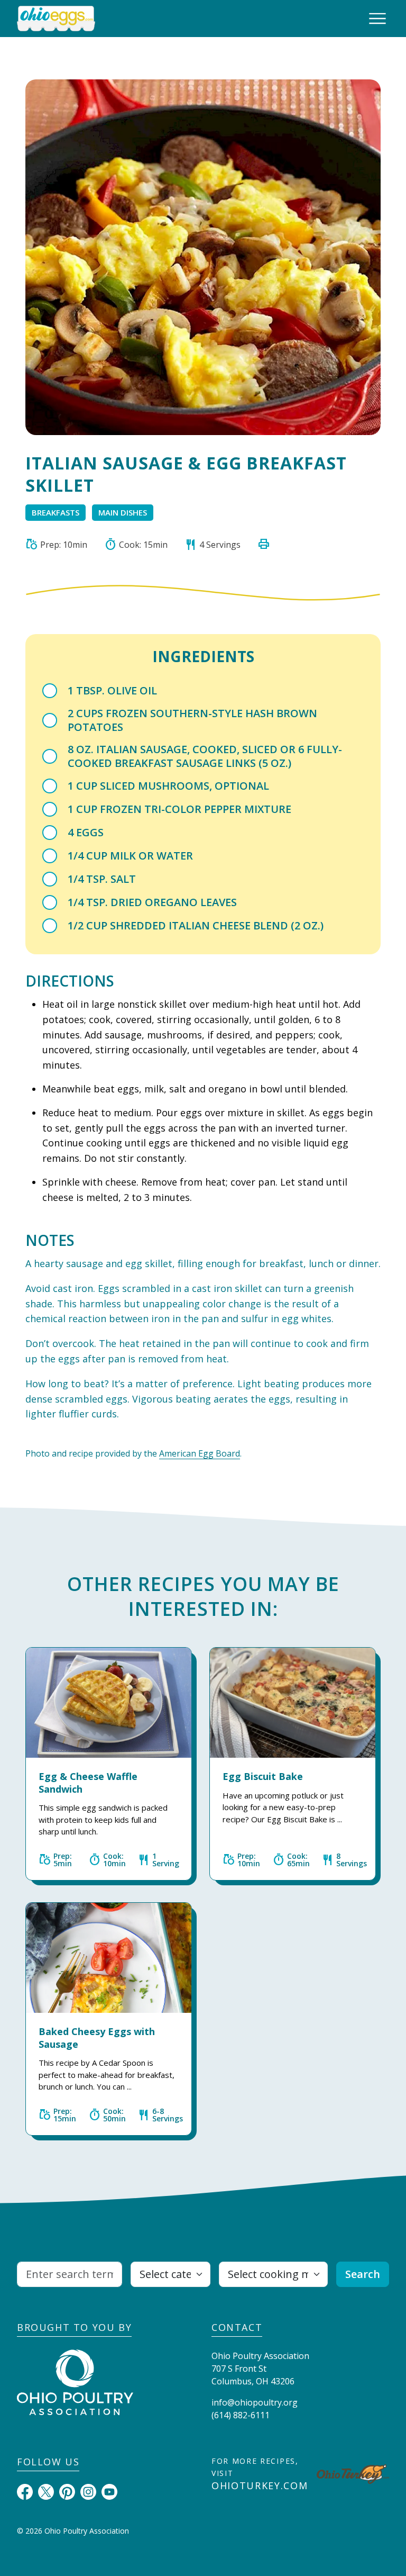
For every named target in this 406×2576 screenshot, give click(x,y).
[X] (46, 2491)
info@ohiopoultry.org (255, 2402)
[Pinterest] (67, 2491)
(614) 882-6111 (241, 2415)
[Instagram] (88, 2491)
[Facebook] (25, 2491)
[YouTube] (109, 2491)
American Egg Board (200, 1453)
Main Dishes (123, 512)
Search (363, 2274)
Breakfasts (56, 512)
